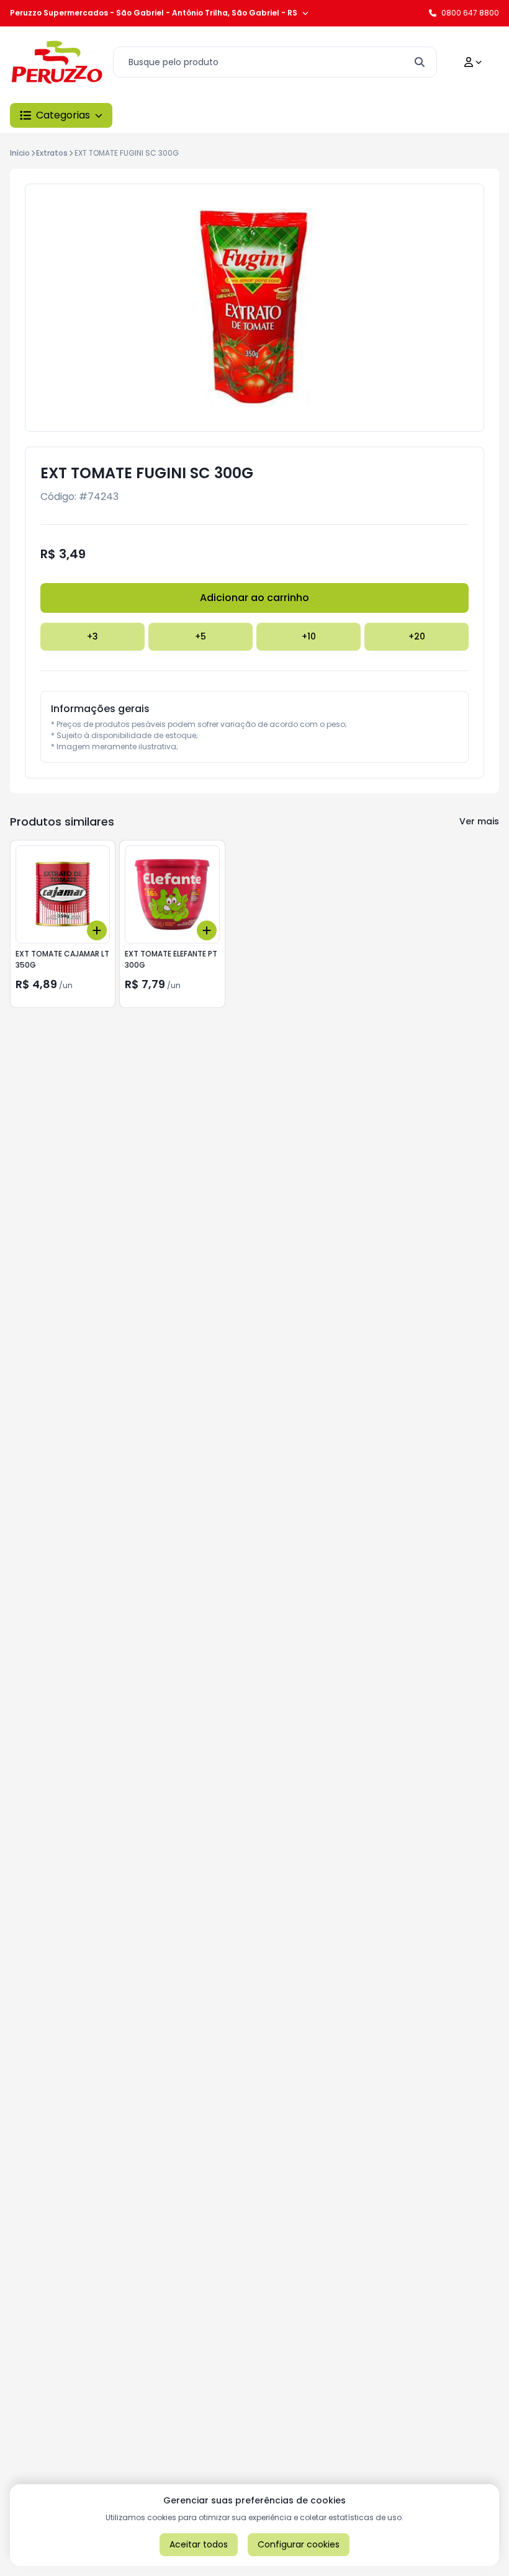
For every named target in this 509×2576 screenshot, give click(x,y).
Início (20, 153)
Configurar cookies (299, 2544)
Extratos (52, 153)
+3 (92, 636)
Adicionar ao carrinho (254, 598)
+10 (309, 636)
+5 (200, 636)
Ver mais (479, 821)
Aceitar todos (199, 2544)
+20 (417, 636)
